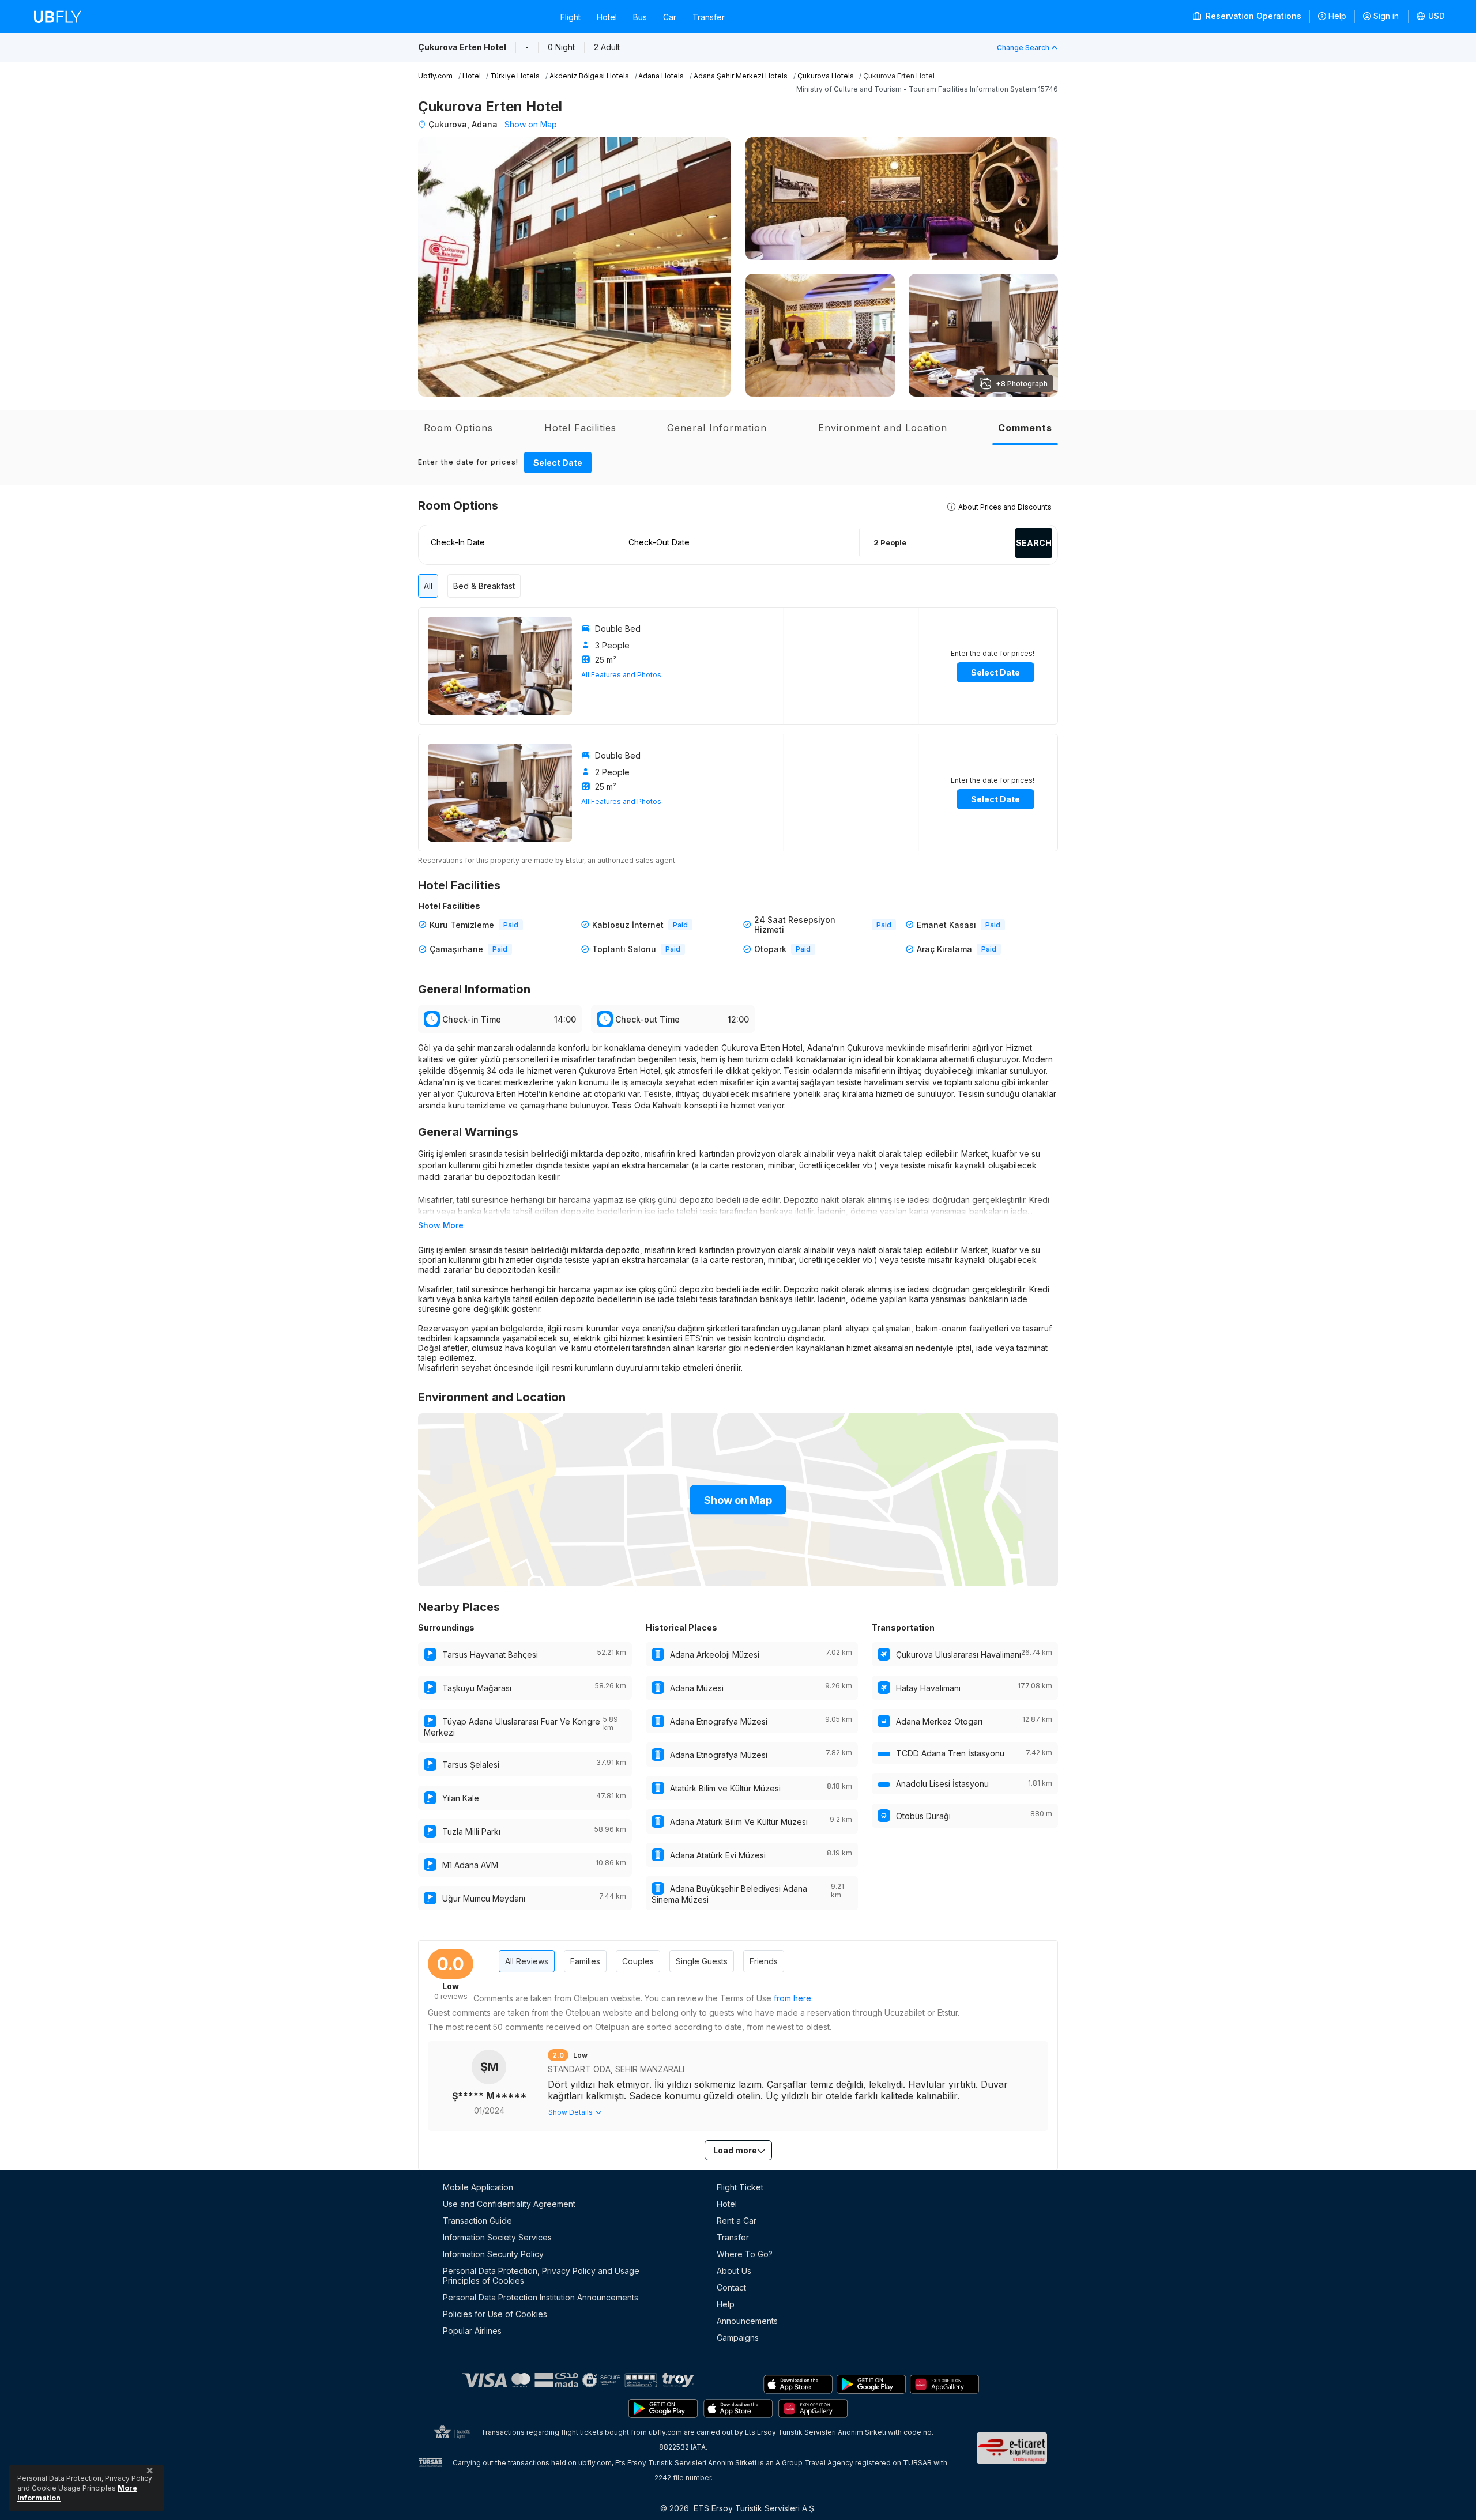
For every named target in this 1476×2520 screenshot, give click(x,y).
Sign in (1386, 16)
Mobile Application (478, 2187)
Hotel (607, 17)
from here (792, 1998)
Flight (571, 17)
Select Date (558, 463)
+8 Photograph (1022, 384)
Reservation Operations (1252, 16)
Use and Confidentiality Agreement (509, 2204)
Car (670, 17)
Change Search (1023, 48)
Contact (731, 2287)
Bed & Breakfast (484, 586)
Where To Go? (745, 2254)
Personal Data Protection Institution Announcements (541, 2297)
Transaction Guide (477, 2221)
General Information (717, 428)
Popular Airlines (472, 2331)
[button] (1431, 17)
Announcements (747, 2321)
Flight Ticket (740, 2187)
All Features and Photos (621, 675)
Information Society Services (497, 2237)
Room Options (458, 428)
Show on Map (531, 124)
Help (1337, 16)
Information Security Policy (493, 2254)
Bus (640, 17)
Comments (1025, 428)
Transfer (709, 17)
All (428, 586)
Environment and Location (883, 428)
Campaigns (738, 2338)
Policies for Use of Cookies (495, 2314)
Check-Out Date (659, 542)
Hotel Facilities (580, 428)
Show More (441, 1225)
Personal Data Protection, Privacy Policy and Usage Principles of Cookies (541, 2276)
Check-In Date (458, 542)
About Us (734, 2271)
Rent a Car (737, 2221)
